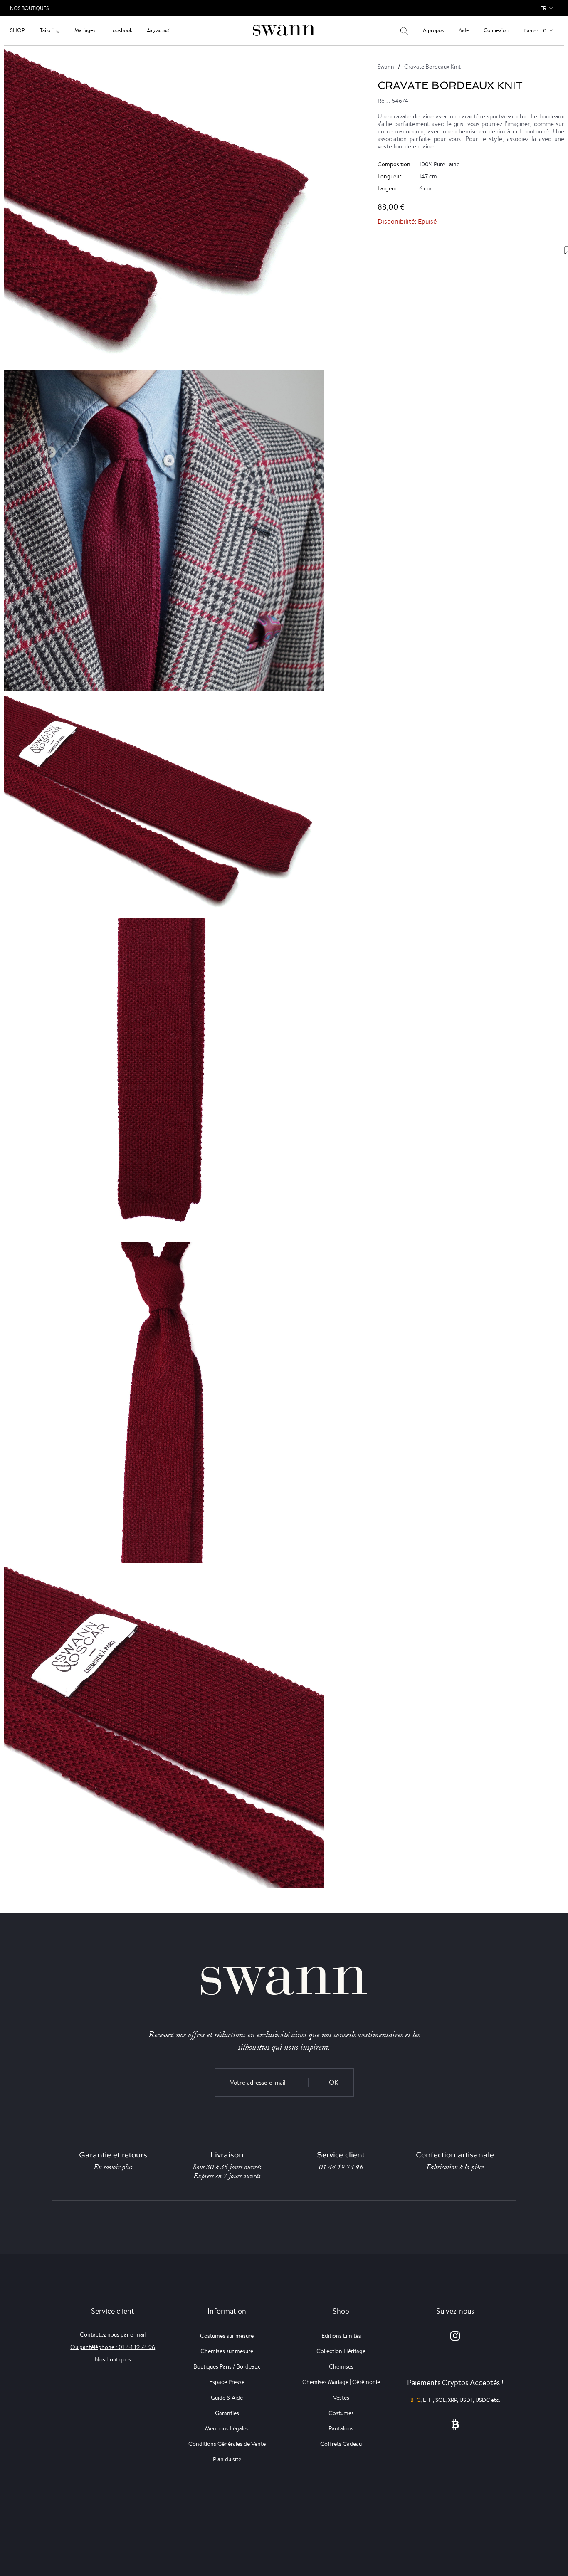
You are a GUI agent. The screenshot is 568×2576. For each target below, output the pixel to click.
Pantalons (341, 2428)
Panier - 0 (535, 31)
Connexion (496, 30)
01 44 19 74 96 (341, 2167)
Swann (386, 67)
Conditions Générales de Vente (227, 2444)
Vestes (341, 2398)
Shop (17, 30)
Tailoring (50, 30)
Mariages (85, 30)
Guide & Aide (227, 2398)
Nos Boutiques (29, 8)
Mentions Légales (227, 2428)
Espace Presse (227, 2382)
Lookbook (121, 30)
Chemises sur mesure (227, 2351)
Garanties (227, 2413)
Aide (464, 30)
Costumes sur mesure (227, 2336)
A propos (433, 30)
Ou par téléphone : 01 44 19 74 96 (113, 2347)
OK (334, 2082)
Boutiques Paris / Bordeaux (227, 2366)
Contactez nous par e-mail (113, 2334)
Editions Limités (341, 2336)
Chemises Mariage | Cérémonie (341, 2382)
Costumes (341, 2413)
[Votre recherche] (404, 30)
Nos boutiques (113, 2359)
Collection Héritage (341, 2351)
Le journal (158, 30)
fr (543, 8)
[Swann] (284, 30)
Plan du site (227, 2459)
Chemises (341, 2366)
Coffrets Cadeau (341, 2444)
